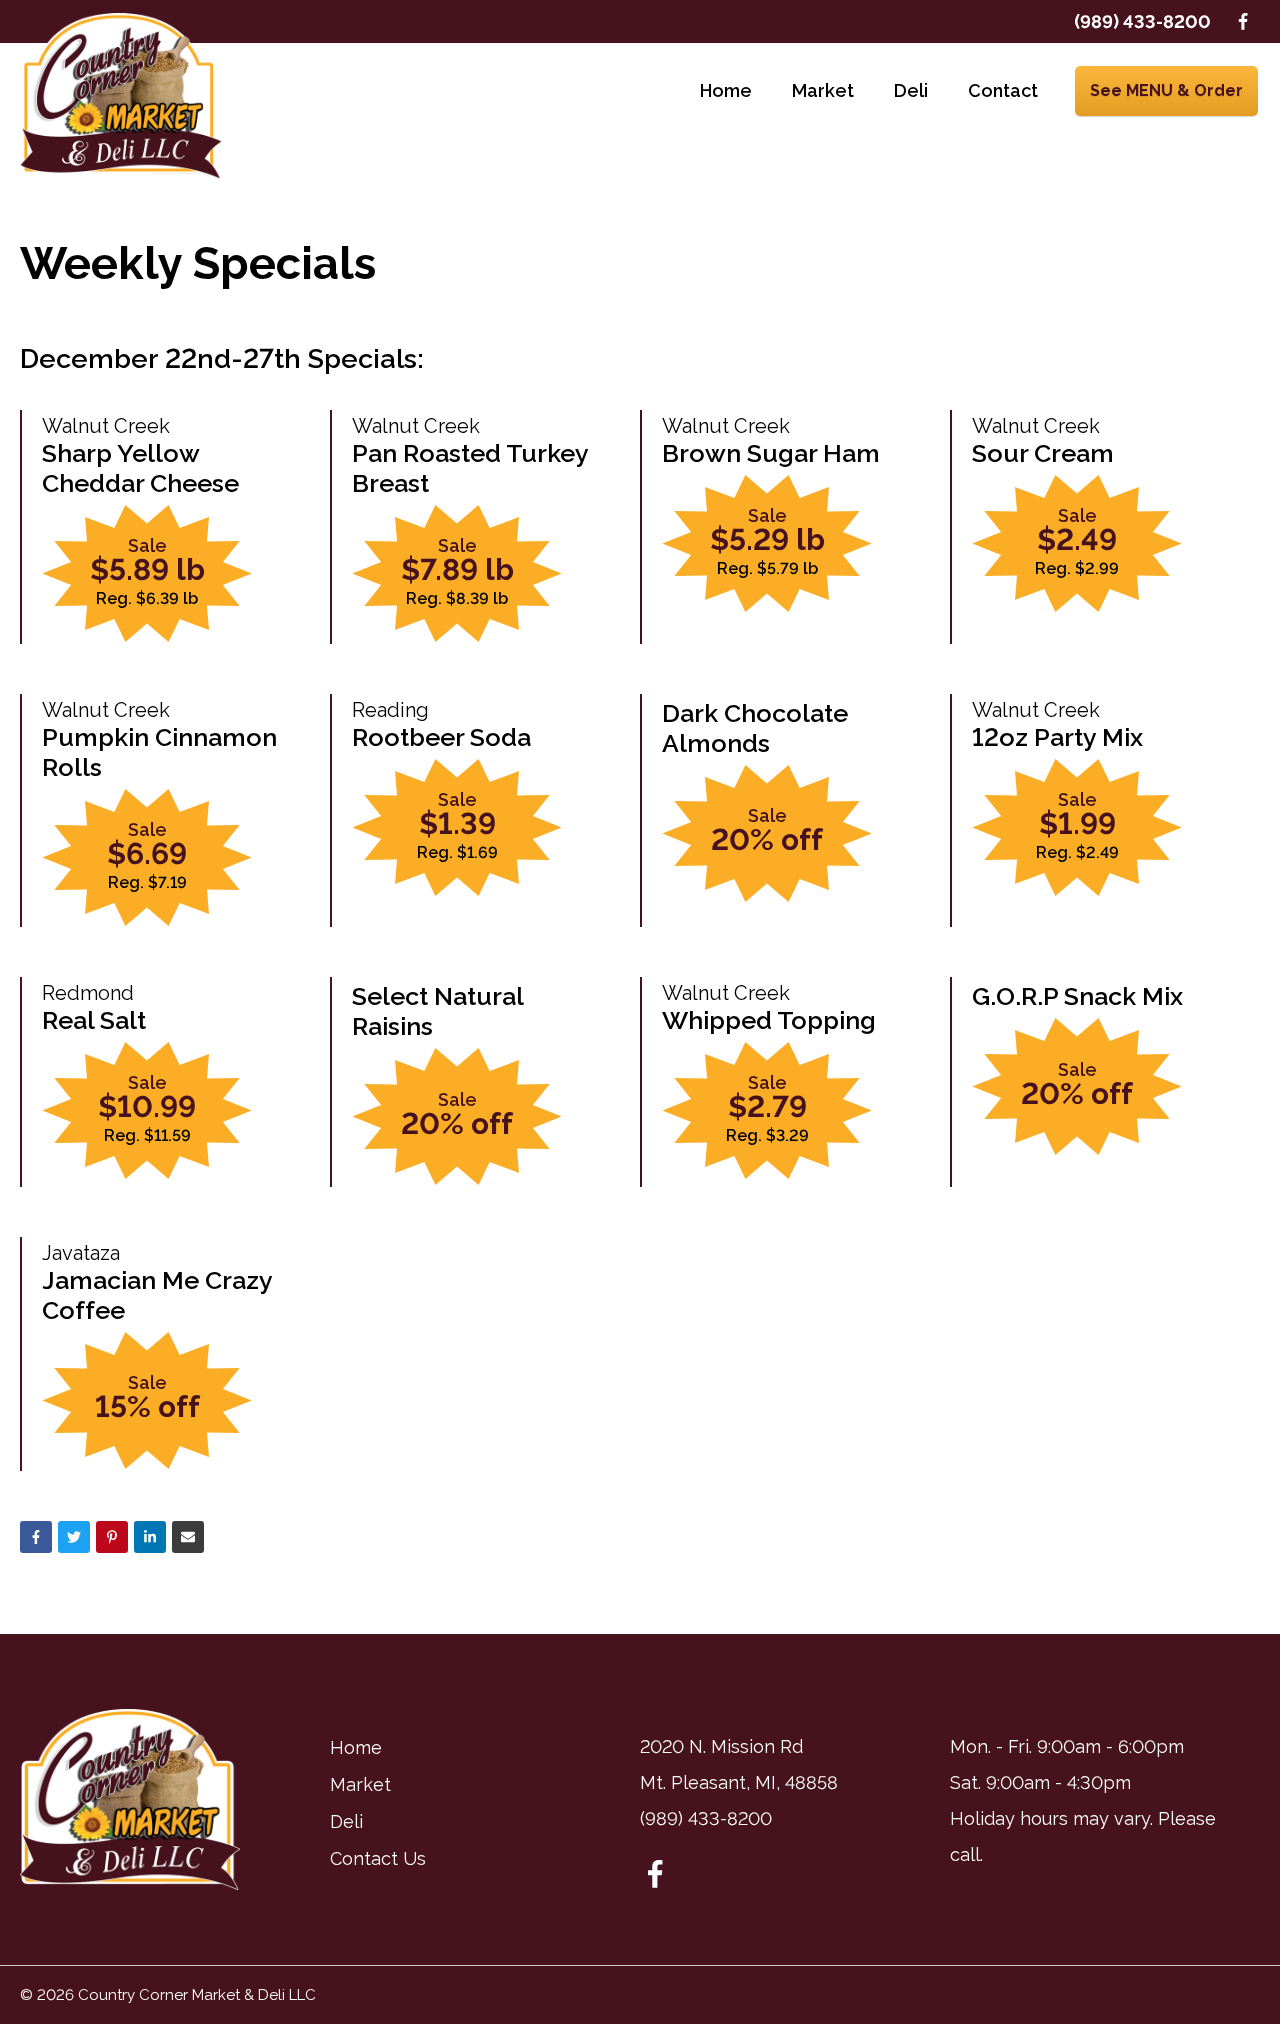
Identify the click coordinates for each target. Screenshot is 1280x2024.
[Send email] (188, 1537)
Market (823, 90)
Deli (911, 90)
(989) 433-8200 (1142, 21)
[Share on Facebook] (36, 1537)
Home (726, 90)
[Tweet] (74, 1537)
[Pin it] (112, 1537)
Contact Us (378, 1858)
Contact (1003, 90)
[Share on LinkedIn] (150, 1537)
